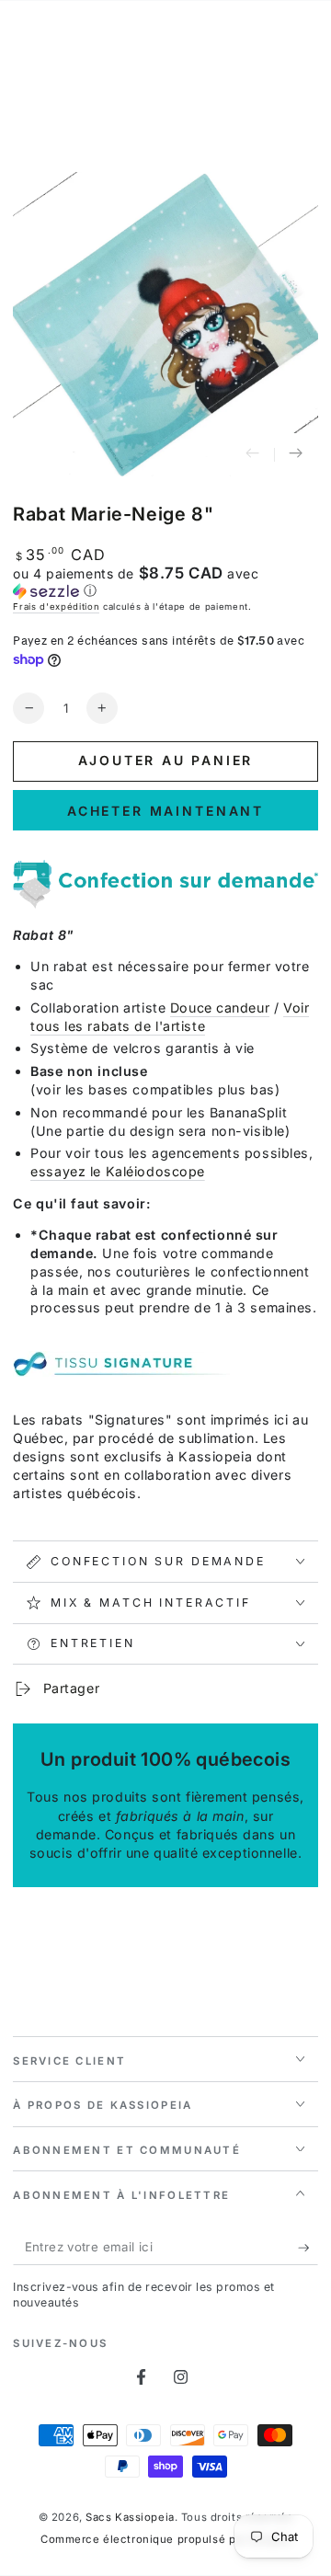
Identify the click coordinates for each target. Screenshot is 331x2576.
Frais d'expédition (56, 607)
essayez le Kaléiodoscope (118, 1171)
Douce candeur (220, 1008)
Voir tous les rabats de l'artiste (170, 1017)
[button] (165, 582)
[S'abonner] (308, 2248)
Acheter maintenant (165, 811)
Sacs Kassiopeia (130, 2517)
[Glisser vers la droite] (296, 455)
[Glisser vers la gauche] (253, 455)
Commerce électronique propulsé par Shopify (165, 2539)
